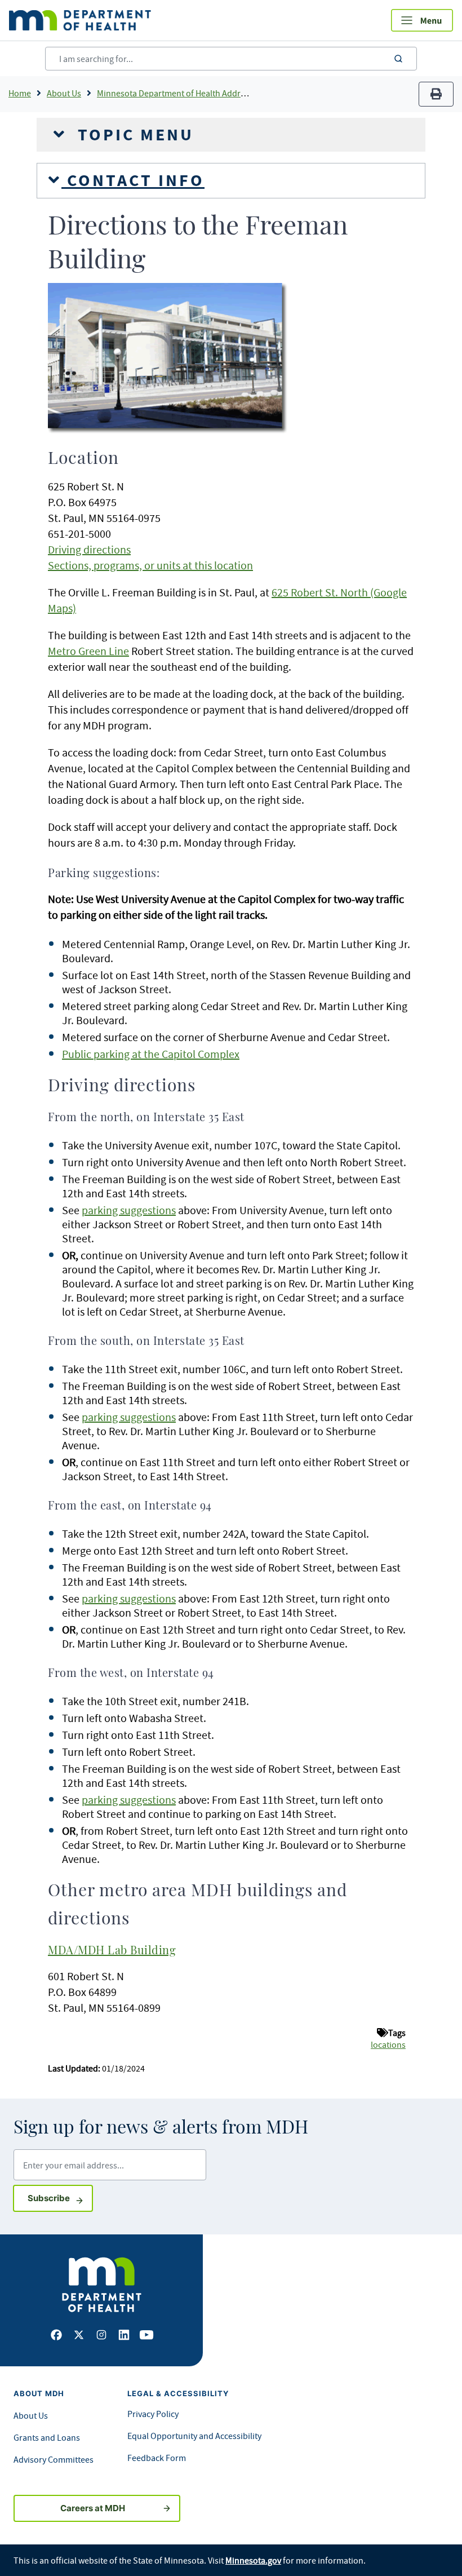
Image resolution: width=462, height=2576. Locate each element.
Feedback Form (157, 2458)
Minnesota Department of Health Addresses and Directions (208, 93)
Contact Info (133, 180)
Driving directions (89, 549)
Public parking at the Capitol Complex (151, 1054)
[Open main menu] (422, 20)
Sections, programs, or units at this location (150, 565)
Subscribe (60, 2198)
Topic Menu (133, 135)
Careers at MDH (93, 2508)
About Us (64, 93)
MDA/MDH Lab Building (112, 1951)
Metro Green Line (88, 651)
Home (20, 93)
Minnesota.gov (253, 2560)
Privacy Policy (153, 2414)
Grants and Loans (47, 2437)
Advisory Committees (54, 2459)
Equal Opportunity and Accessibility (194, 2436)
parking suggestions (129, 1210)
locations (388, 2044)
